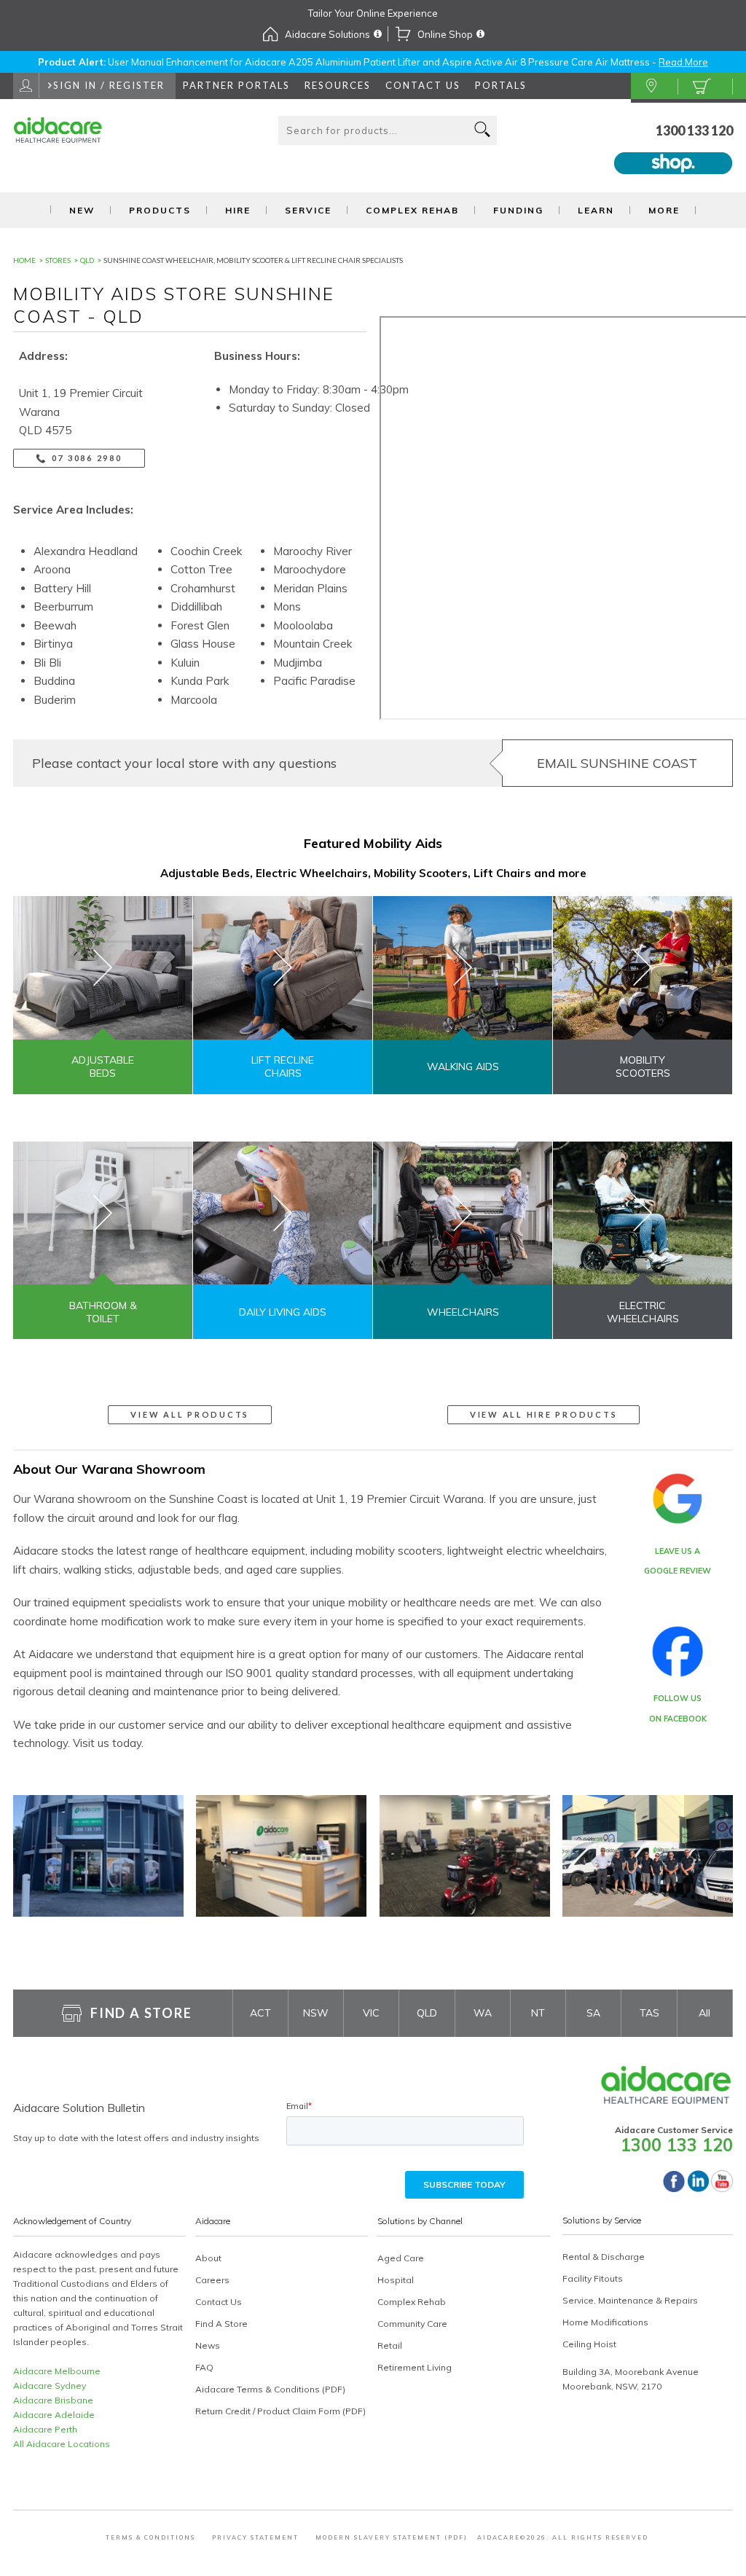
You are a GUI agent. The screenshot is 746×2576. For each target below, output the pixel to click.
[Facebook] (674, 2188)
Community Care (412, 2324)
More (664, 210)
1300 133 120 (694, 130)
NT (538, 2013)
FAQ (204, 2367)
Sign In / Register (109, 85)
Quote (705, 87)
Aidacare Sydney (50, 2385)
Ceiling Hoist (589, 2344)
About (208, 2258)
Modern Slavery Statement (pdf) (392, 2537)
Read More (683, 62)
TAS (649, 2013)
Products (160, 210)
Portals (501, 85)
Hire (238, 210)
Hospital (396, 2280)
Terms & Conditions (150, 2537)
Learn (596, 210)
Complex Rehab (412, 210)
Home (24, 260)
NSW (316, 2013)
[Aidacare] (70, 139)
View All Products (190, 1414)
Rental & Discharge (604, 2257)
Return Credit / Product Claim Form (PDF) (280, 2411)
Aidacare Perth (45, 2429)
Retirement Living (415, 2367)
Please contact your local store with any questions (184, 763)
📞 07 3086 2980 (79, 458)
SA (593, 2013)
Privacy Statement (255, 2537)
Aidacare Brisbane (53, 2400)
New (82, 210)
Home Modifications (605, 2322)
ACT (260, 2013)
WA (483, 2013)
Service (308, 210)
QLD (427, 2013)
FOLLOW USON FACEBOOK (678, 1708)
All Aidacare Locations (62, 2444)
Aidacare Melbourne (57, 2371)
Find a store (141, 2013)
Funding (518, 210)
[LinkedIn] (698, 2188)
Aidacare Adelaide (54, 2415)
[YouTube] (722, 2188)
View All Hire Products (544, 1414)
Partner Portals (236, 85)
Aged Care (401, 2258)
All (704, 2013)
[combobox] (388, 130)
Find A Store (655, 87)
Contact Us (423, 85)
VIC (371, 2013)
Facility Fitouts (593, 2278)
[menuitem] (338, 86)
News (208, 2345)
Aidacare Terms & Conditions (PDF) (270, 2389)
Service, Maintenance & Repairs (630, 2300)
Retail (390, 2345)
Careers (212, 2280)
